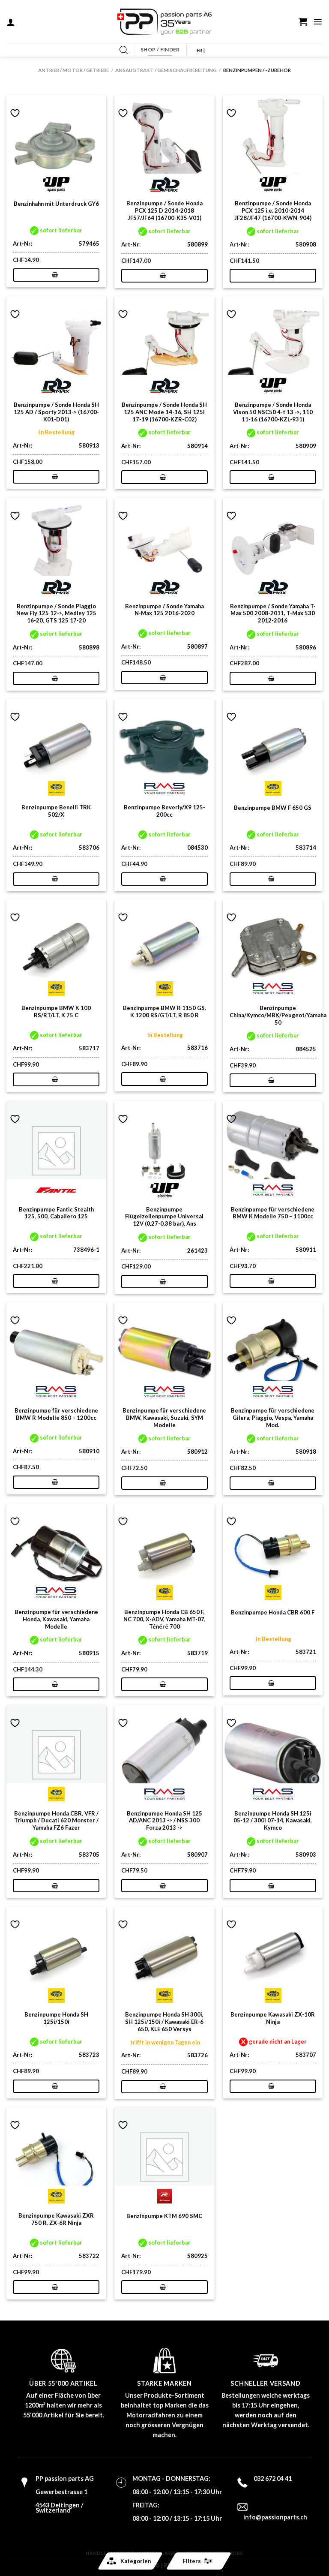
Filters (192, 2561)
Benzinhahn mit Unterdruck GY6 (56, 204)
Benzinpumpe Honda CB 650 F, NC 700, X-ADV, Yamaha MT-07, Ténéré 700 (164, 1619)
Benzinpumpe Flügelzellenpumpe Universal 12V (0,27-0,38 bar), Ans (164, 1217)
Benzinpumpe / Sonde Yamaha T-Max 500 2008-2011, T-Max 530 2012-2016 (273, 613)
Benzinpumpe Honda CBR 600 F (273, 1612)
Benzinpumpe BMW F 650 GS (273, 808)
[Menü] (318, 21)
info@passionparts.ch (275, 2517)
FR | (201, 50)
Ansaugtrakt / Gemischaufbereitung (166, 70)
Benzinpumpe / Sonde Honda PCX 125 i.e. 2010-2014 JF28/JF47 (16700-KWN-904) (273, 210)
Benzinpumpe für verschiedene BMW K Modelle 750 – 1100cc (273, 1213)
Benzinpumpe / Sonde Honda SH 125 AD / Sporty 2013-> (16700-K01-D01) (56, 412)
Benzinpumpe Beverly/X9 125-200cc (164, 811)
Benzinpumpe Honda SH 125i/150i (56, 2018)
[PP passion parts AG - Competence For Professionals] (164, 22)
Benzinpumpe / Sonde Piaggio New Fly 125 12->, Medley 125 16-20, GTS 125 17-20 (56, 613)
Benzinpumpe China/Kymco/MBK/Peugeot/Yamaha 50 (278, 1015)
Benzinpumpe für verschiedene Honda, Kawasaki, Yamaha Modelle (56, 1619)
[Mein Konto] (11, 22)
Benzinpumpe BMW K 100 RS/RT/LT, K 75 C (56, 1011)
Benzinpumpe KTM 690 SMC (164, 2216)
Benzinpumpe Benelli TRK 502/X (56, 811)
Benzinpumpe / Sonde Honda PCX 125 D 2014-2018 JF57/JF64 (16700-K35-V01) (164, 210)
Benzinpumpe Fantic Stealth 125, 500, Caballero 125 (56, 1213)
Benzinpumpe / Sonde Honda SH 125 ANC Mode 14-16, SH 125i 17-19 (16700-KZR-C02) (164, 412)
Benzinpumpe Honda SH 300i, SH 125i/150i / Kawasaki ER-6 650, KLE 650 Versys (164, 2022)
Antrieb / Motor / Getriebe (73, 70)
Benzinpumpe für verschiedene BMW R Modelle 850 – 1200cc (56, 1414)
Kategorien (136, 2561)
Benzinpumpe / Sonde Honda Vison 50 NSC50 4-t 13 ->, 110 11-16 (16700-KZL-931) (273, 412)
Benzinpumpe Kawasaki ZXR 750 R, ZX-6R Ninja (56, 2219)
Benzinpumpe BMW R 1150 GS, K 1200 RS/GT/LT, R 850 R (164, 1011)
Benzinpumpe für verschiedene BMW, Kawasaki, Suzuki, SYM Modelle (164, 1418)
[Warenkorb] (303, 21)
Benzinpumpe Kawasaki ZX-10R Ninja (273, 2018)
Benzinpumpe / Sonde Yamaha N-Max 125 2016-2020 (164, 610)
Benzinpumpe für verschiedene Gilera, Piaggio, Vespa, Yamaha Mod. (273, 1418)
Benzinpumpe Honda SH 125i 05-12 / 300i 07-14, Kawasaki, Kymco (273, 1821)
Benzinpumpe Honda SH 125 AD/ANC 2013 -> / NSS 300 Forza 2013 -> (164, 1821)
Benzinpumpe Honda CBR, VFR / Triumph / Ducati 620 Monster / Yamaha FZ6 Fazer (56, 1821)
